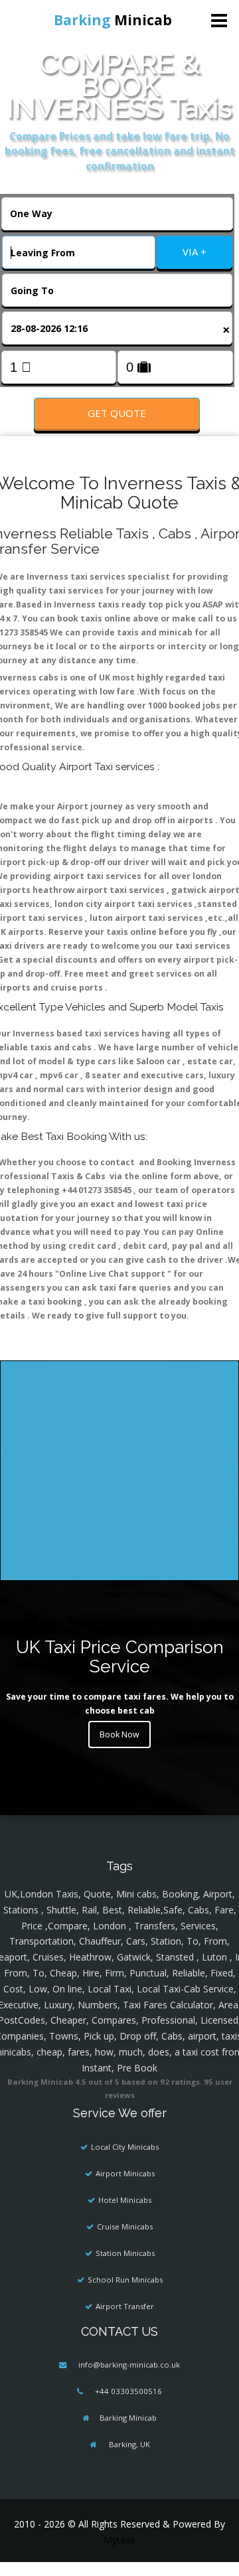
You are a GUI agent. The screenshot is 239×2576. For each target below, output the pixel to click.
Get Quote (117, 413)
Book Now (119, 1734)
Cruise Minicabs (125, 2226)
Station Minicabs (125, 2253)
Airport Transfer (125, 2306)
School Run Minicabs (125, 2280)
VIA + (195, 252)
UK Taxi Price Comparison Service (120, 1656)
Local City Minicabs (125, 2147)
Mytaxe (119, 2540)
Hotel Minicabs (125, 2200)
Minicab (113, 20)
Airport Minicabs (125, 2173)
